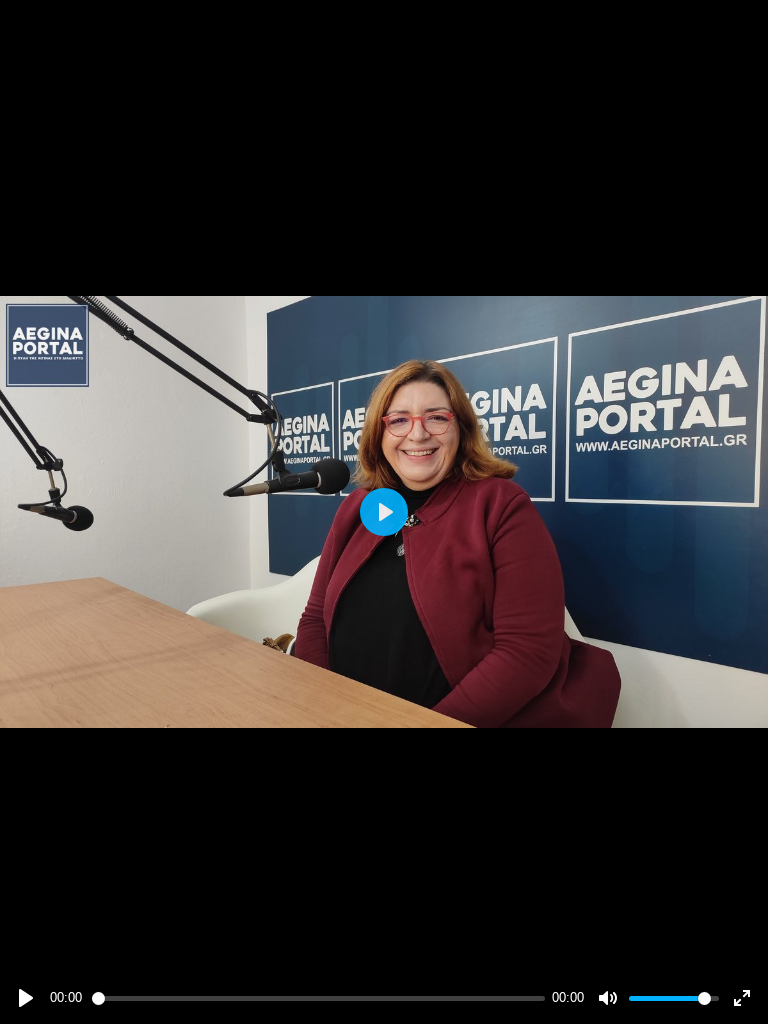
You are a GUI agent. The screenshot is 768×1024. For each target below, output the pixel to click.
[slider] (318, 998)
